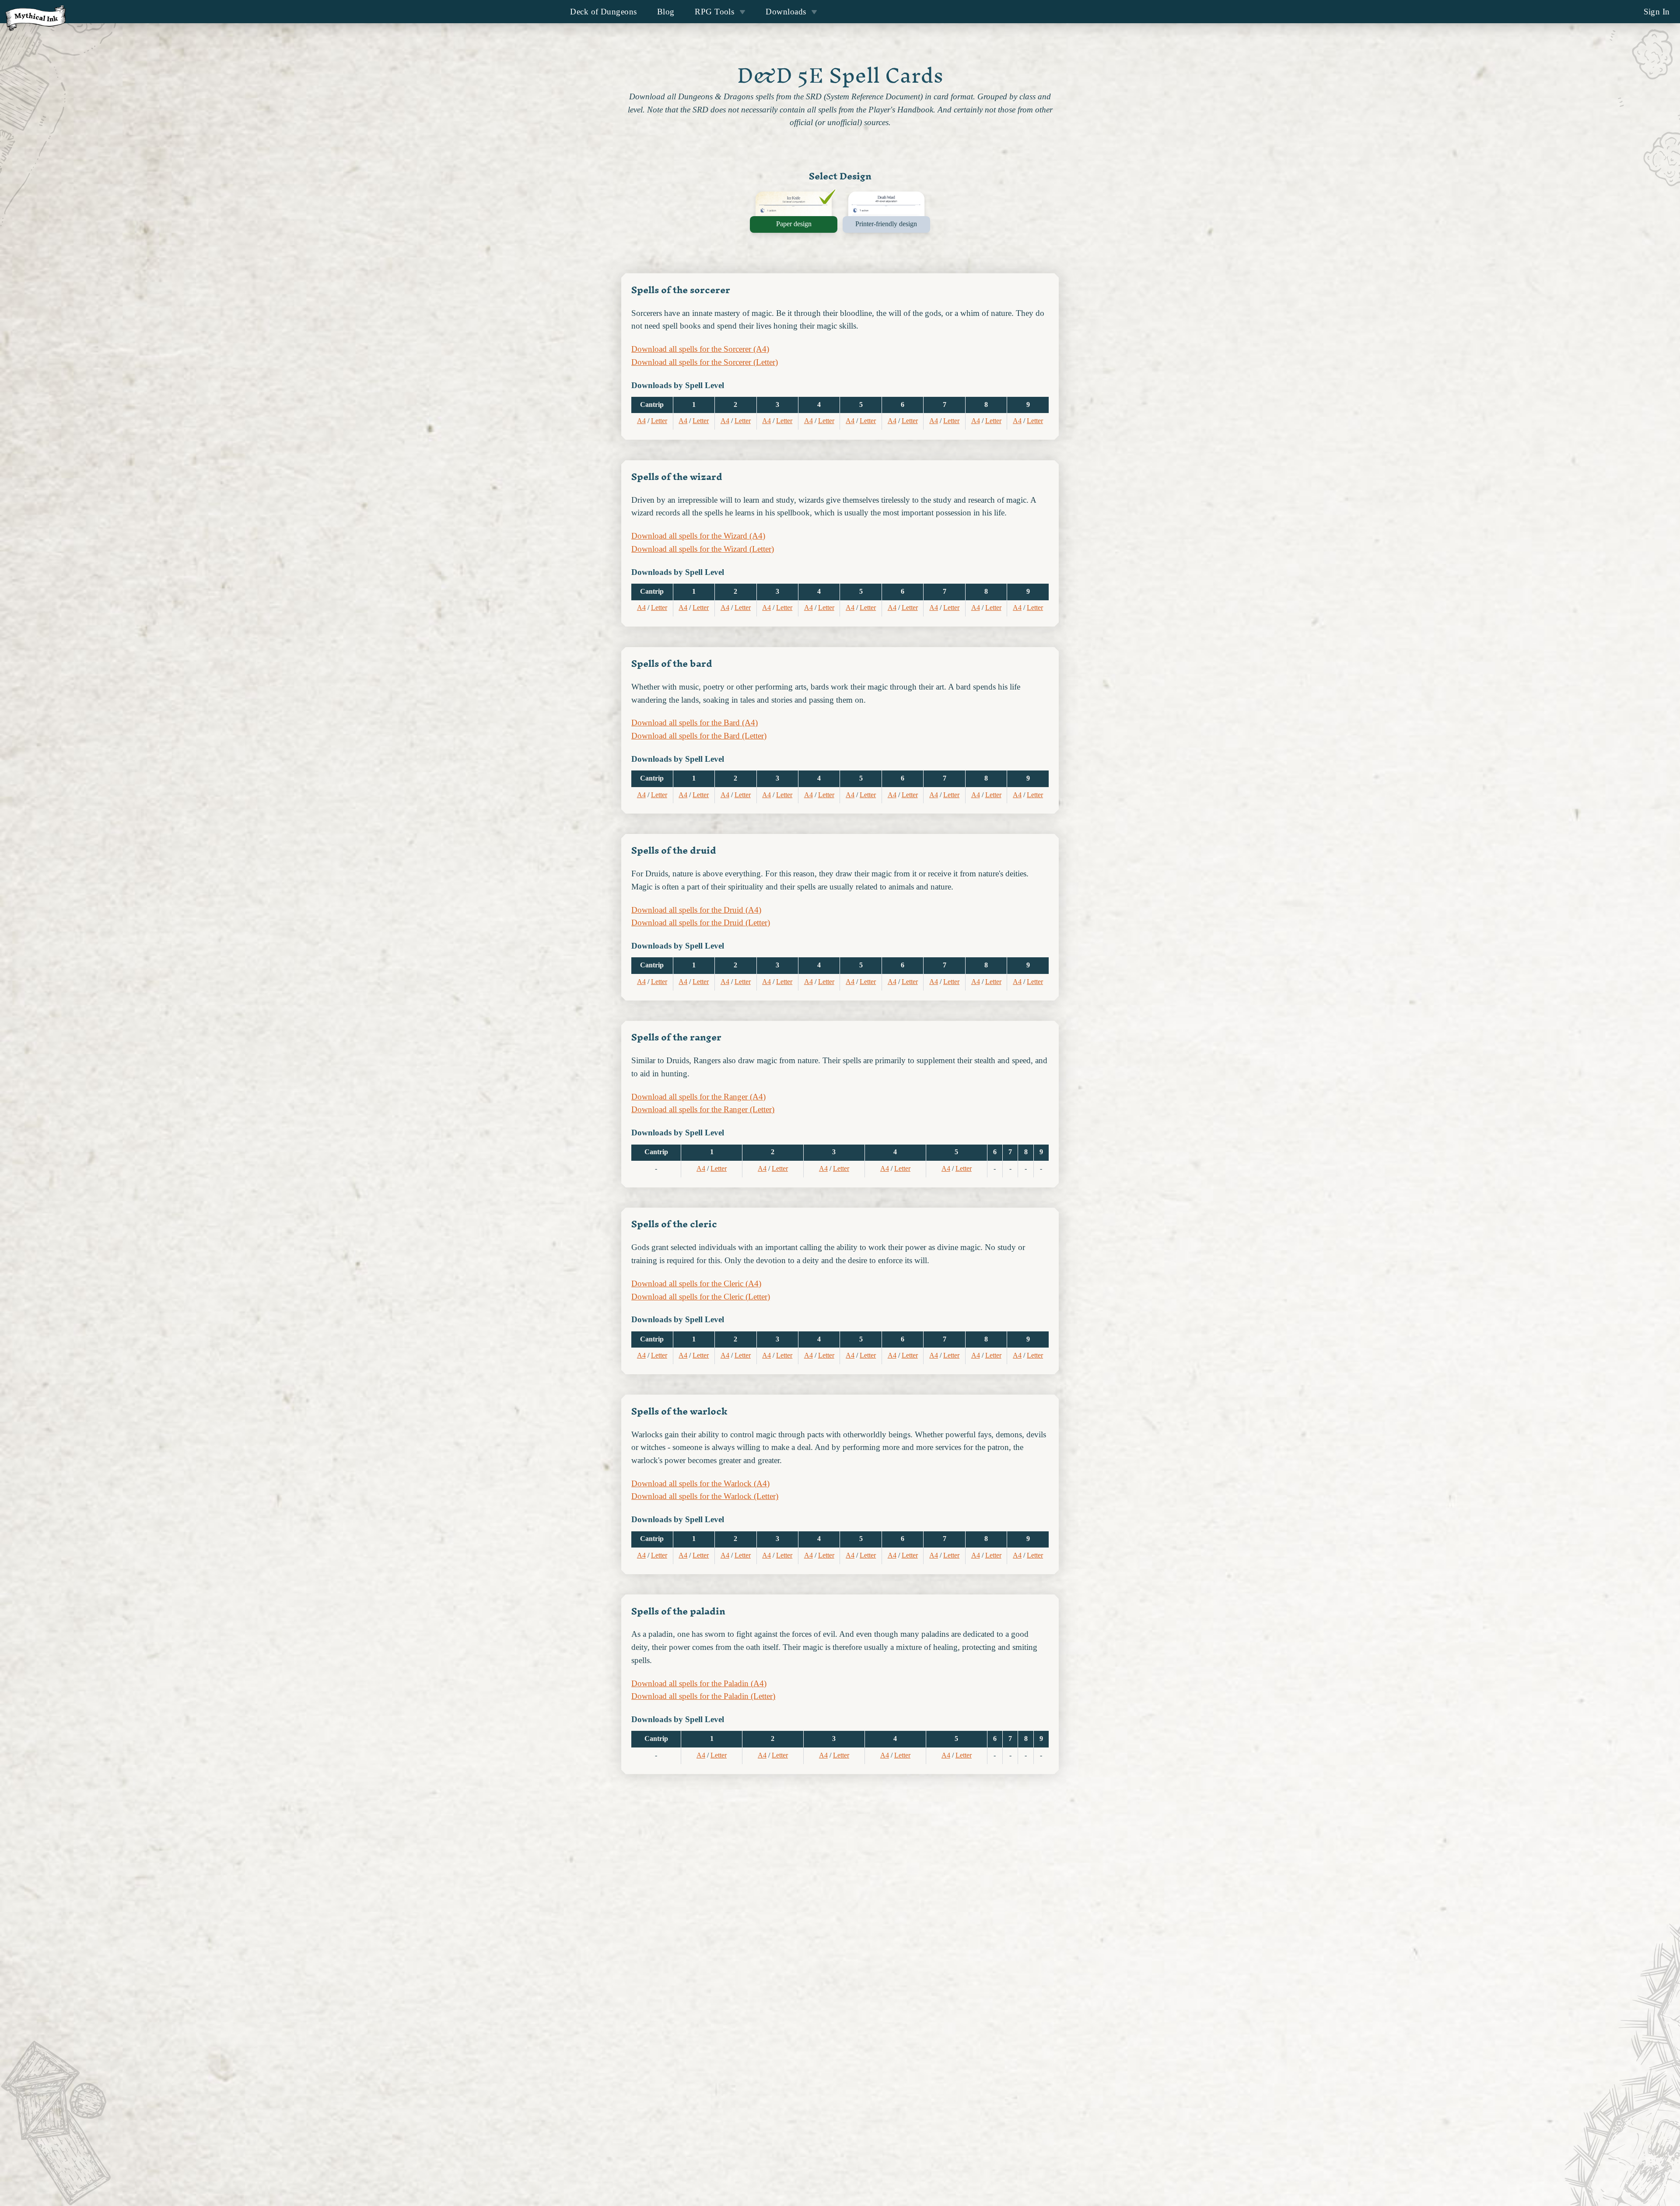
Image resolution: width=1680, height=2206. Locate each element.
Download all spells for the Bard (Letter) (699, 736)
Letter (659, 421)
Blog (666, 12)
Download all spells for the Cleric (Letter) (701, 1297)
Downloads (786, 12)
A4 (641, 421)
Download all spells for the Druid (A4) (696, 910)
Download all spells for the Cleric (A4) (696, 1283)
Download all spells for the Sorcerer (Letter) (705, 362)
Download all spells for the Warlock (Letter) (705, 1496)
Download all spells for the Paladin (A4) (699, 1683)
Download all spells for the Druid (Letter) (701, 923)
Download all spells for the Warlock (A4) (700, 1483)
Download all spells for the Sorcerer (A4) (700, 349)
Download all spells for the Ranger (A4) (698, 1097)
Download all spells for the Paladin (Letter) (703, 1696)
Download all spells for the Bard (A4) (695, 723)
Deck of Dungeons (603, 12)
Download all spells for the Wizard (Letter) (703, 549)
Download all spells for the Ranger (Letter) (703, 1109)
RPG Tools (714, 12)
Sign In (1657, 12)
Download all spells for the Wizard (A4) (698, 536)
